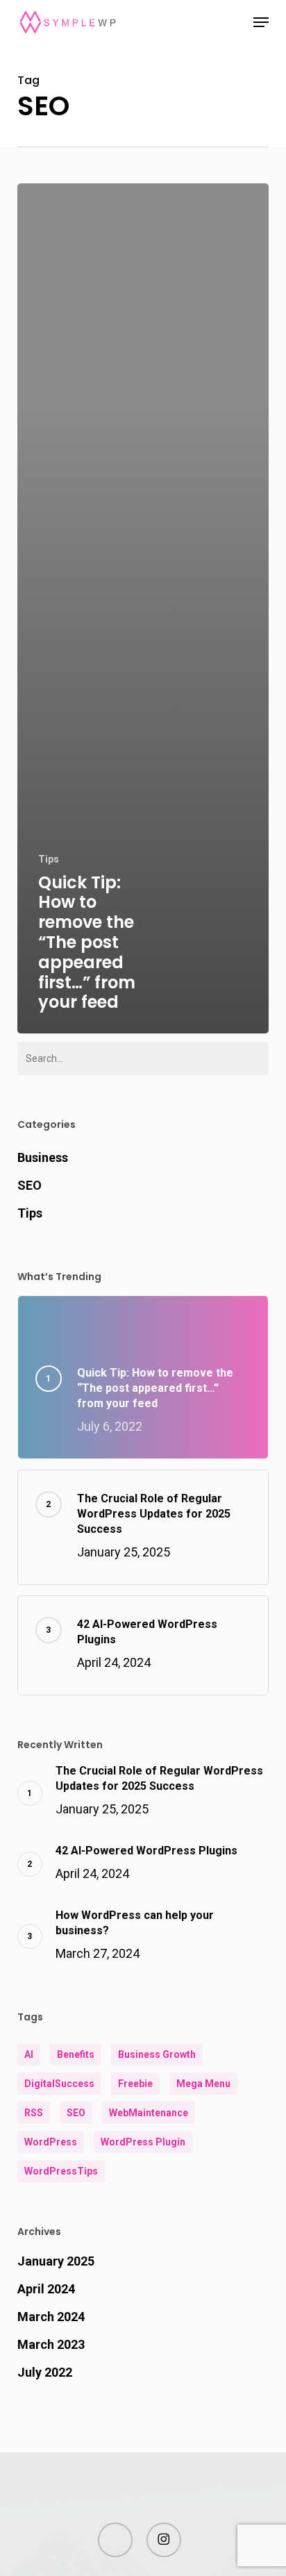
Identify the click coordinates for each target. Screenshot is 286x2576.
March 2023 (51, 2344)
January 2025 (56, 2261)
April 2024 (46, 2289)
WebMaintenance (149, 2113)
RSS (34, 2113)
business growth (157, 2054)
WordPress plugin (143, 2142)
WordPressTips (61, 2171)
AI (29, 2054)
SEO (30, 1185)
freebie (135, 2084)
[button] (261, 22)
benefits (76, 2054)
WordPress (51, 2142)
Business (43, 1157)
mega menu (203, 2084)
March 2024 (51, 2317)
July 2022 (45, 2372)
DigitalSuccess (59, 2084)
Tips (49, 859)
